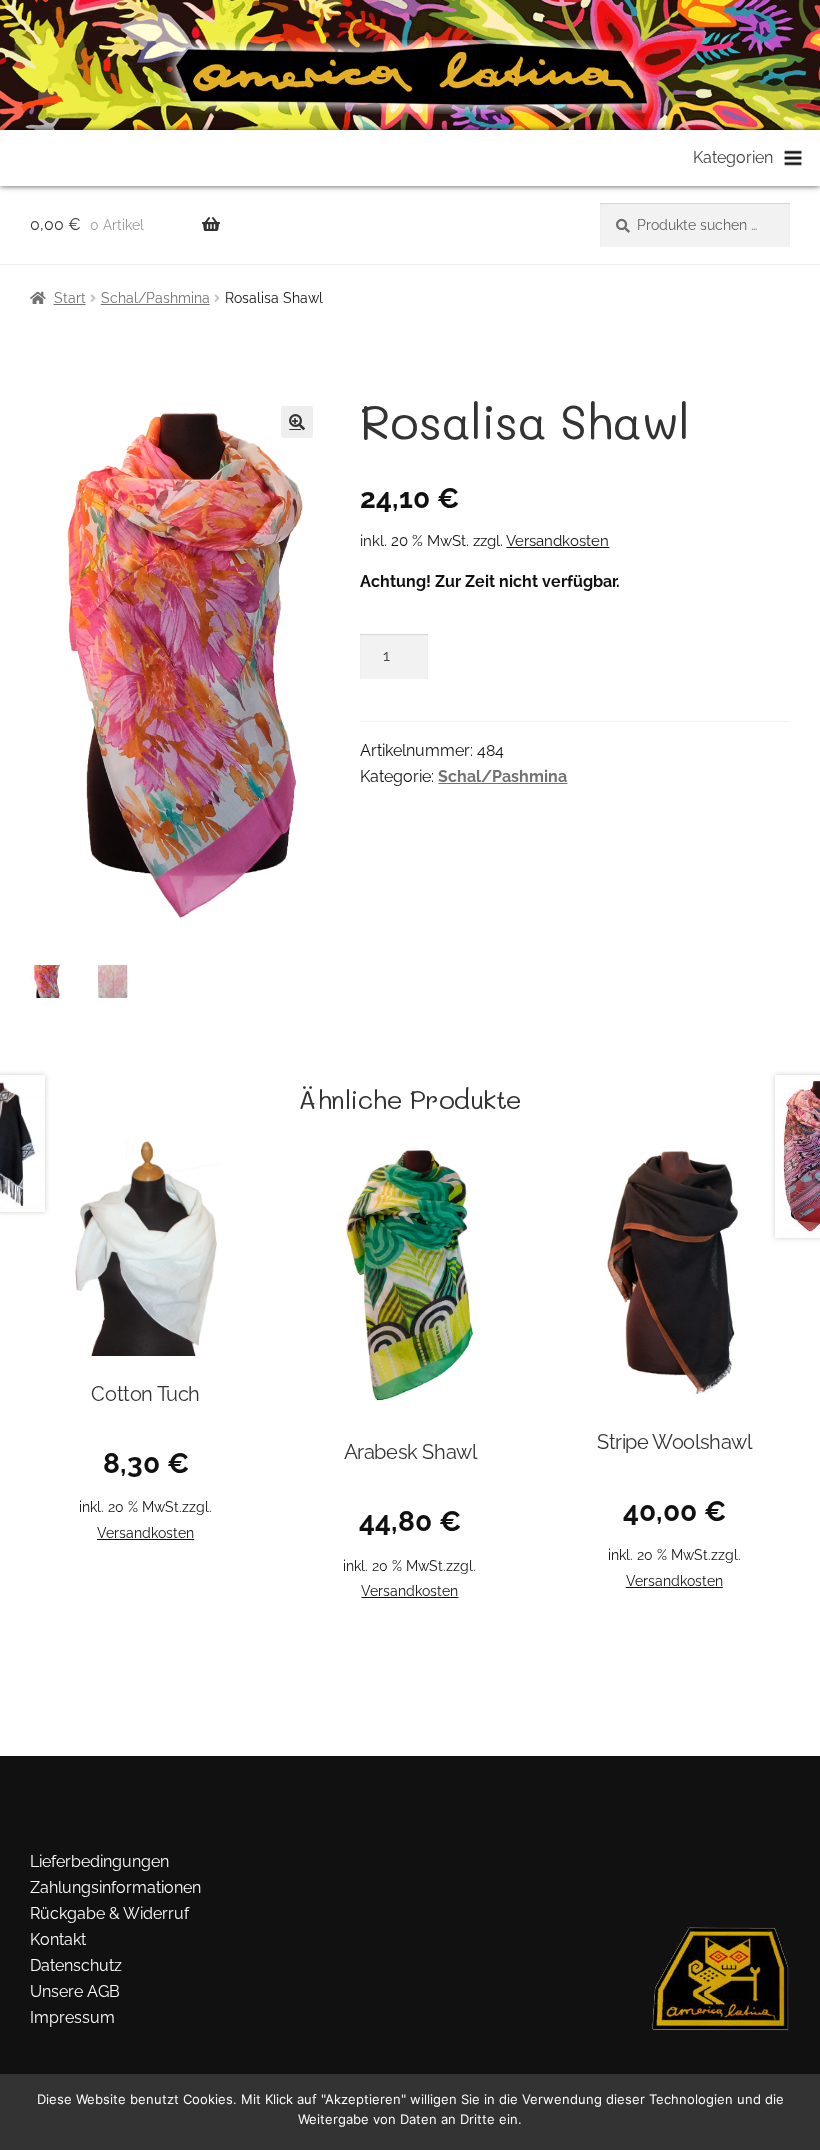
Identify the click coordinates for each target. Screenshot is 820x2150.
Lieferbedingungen (99, 1861)
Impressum (72, 2017)
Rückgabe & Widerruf (109, 1913)
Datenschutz (76, 1965)
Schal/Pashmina (155, 298)
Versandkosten (557, 541)
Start (70, 298)
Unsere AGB (75, 1991)
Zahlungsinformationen (115, 1887)
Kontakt (58, 1939)
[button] (297, 422)
